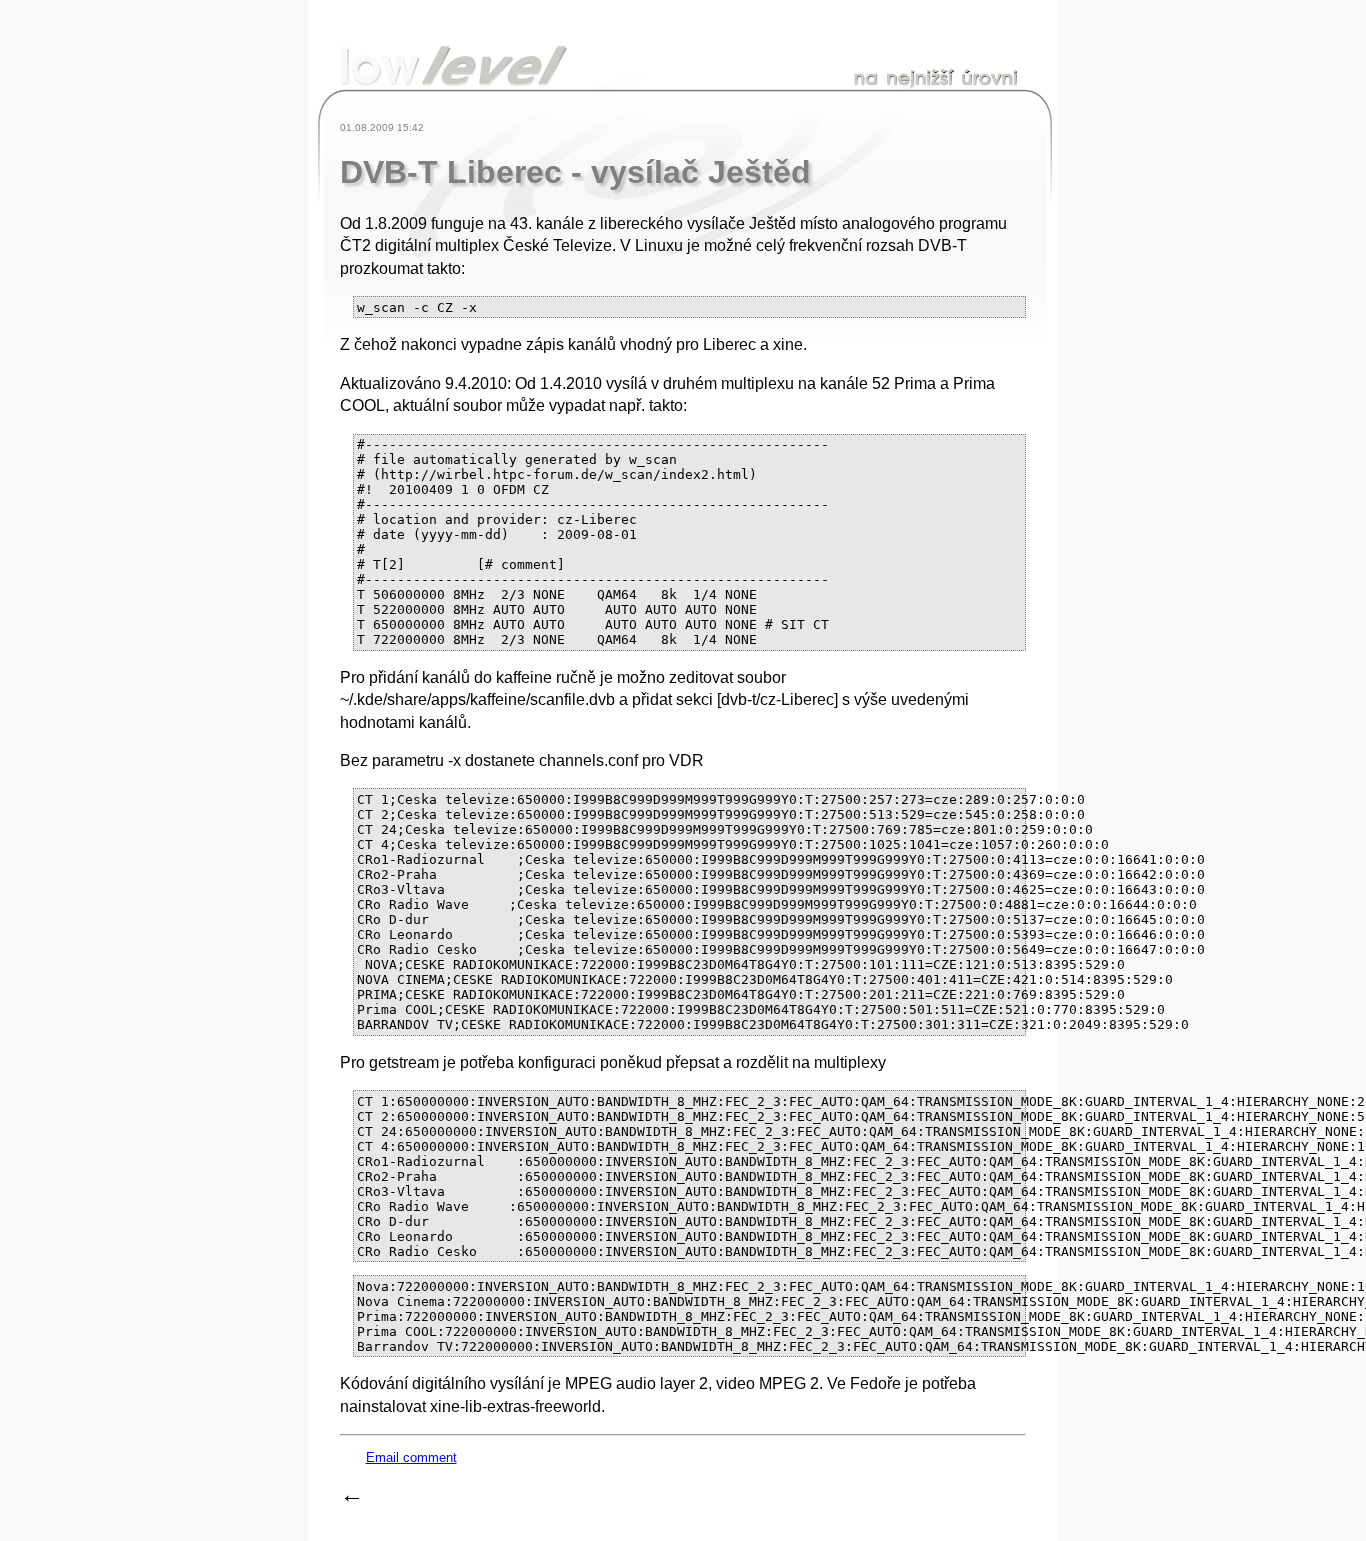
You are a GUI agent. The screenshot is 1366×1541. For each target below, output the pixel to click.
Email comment (411, 1457)
